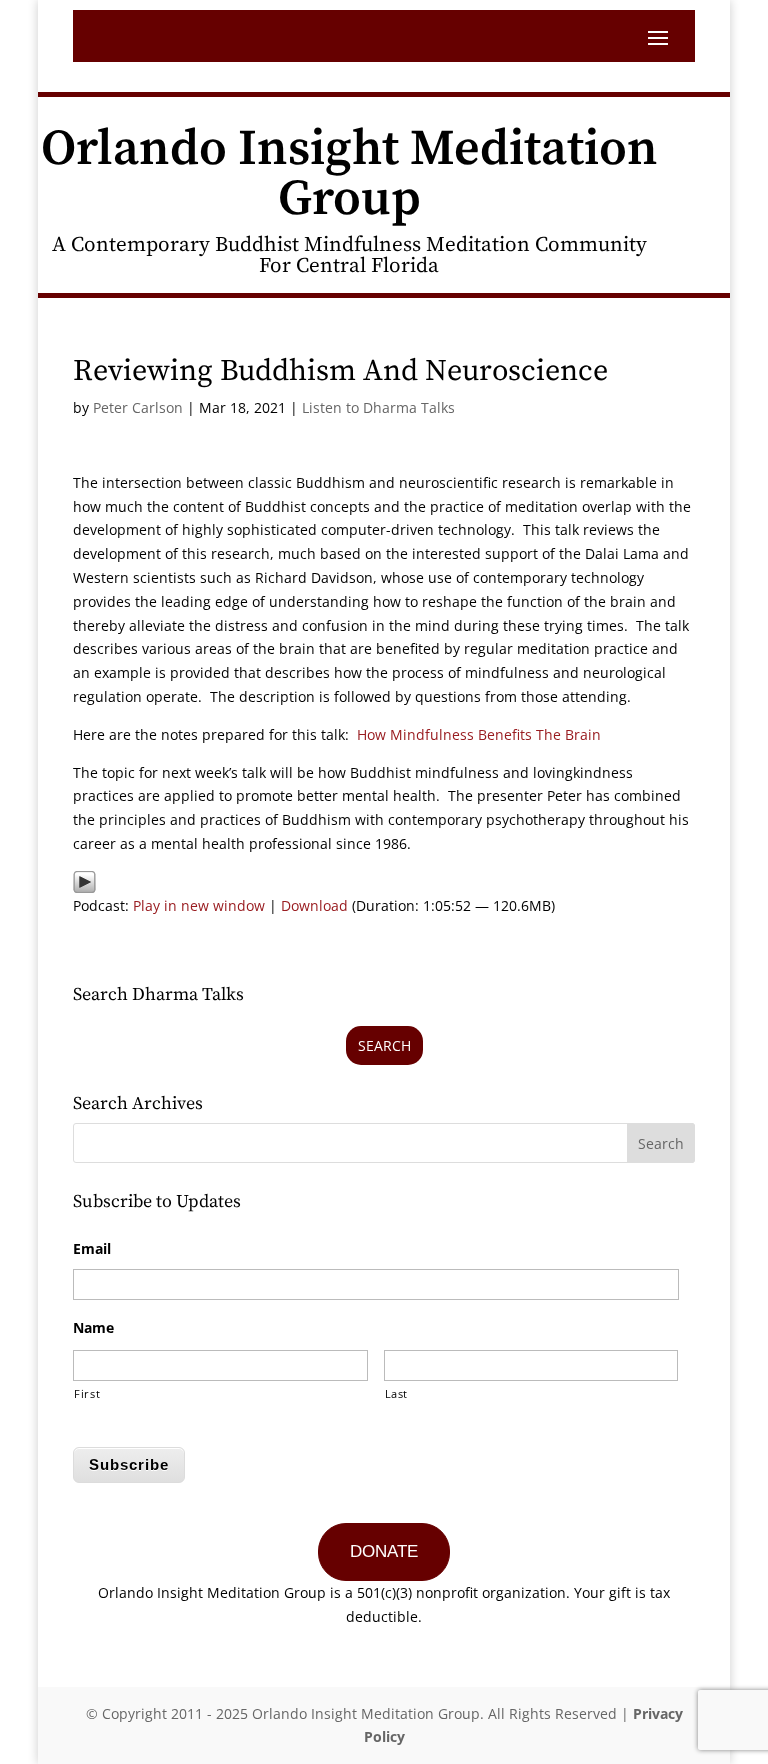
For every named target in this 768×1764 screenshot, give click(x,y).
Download (314, 905)
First (87, 1393)
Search (384, 1045)
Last (397, 1393)
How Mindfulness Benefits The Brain (479, 734)
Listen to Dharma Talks (378, 407)
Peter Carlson (138, 407)
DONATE (384, 1551)
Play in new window (199, 905)
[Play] (84, 881)
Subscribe (129, 1464)
